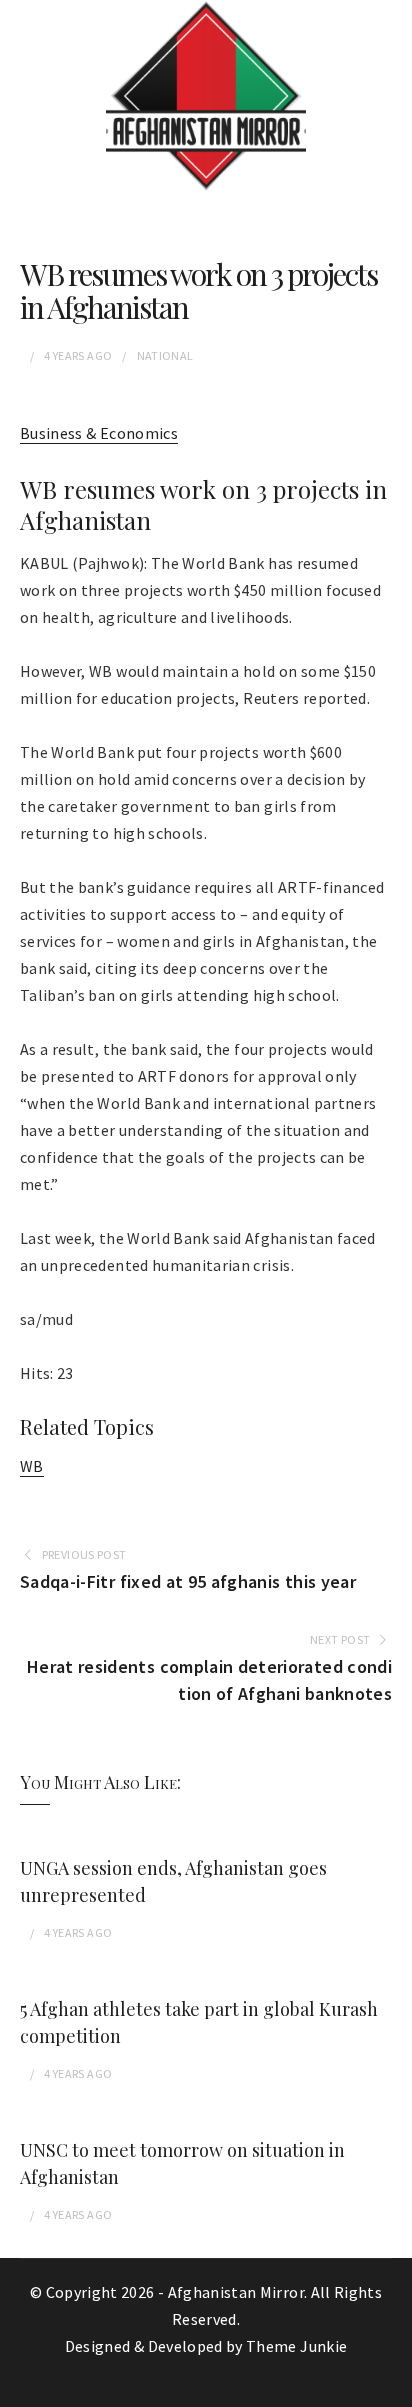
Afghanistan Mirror (236, 2292)
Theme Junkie (296, 2346)
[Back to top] (392, 2387)
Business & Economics (99, 433)
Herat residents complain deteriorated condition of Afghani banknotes (209, 1680)
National (165, 355)
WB (32, 1466)
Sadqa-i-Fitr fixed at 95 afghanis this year (188, 1581)
